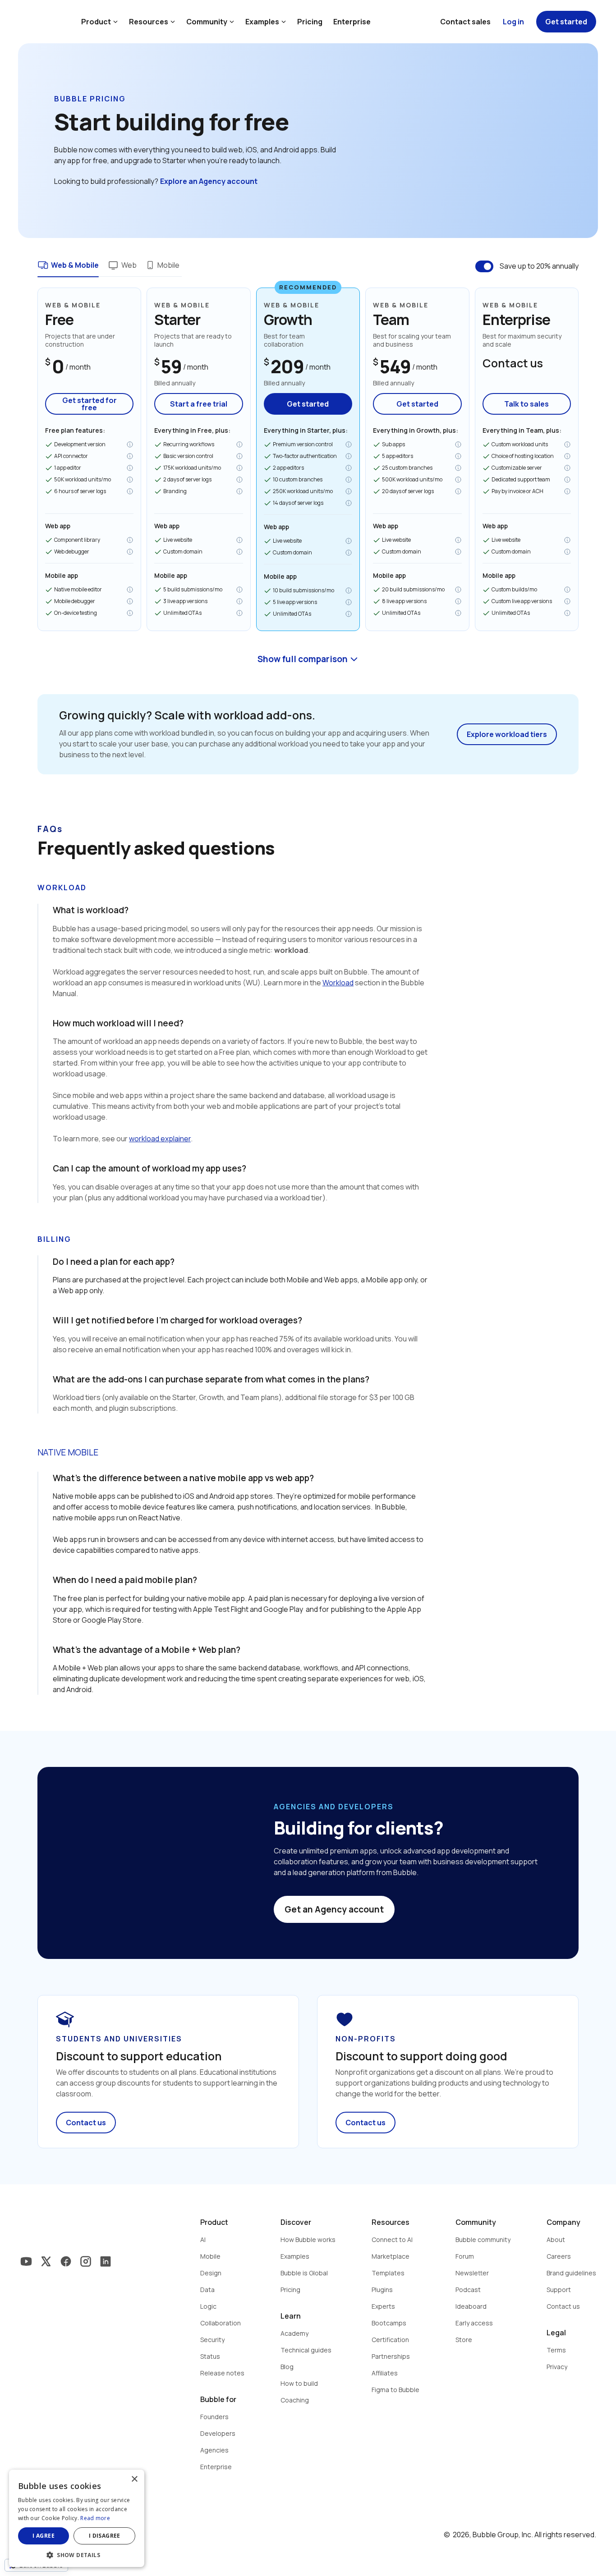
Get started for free (90, 404)
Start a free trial (199, 404)
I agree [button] (44, 2536)
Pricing (310, 22)
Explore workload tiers (507, 734)
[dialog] (77, 2518)
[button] (77, 2554)
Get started (308, 404)
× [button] (134, 2479)
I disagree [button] (105, 2536)
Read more (95, 2518)
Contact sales (465, 22)
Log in (513, 22)
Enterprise (352, 22)
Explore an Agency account (209, 181)
